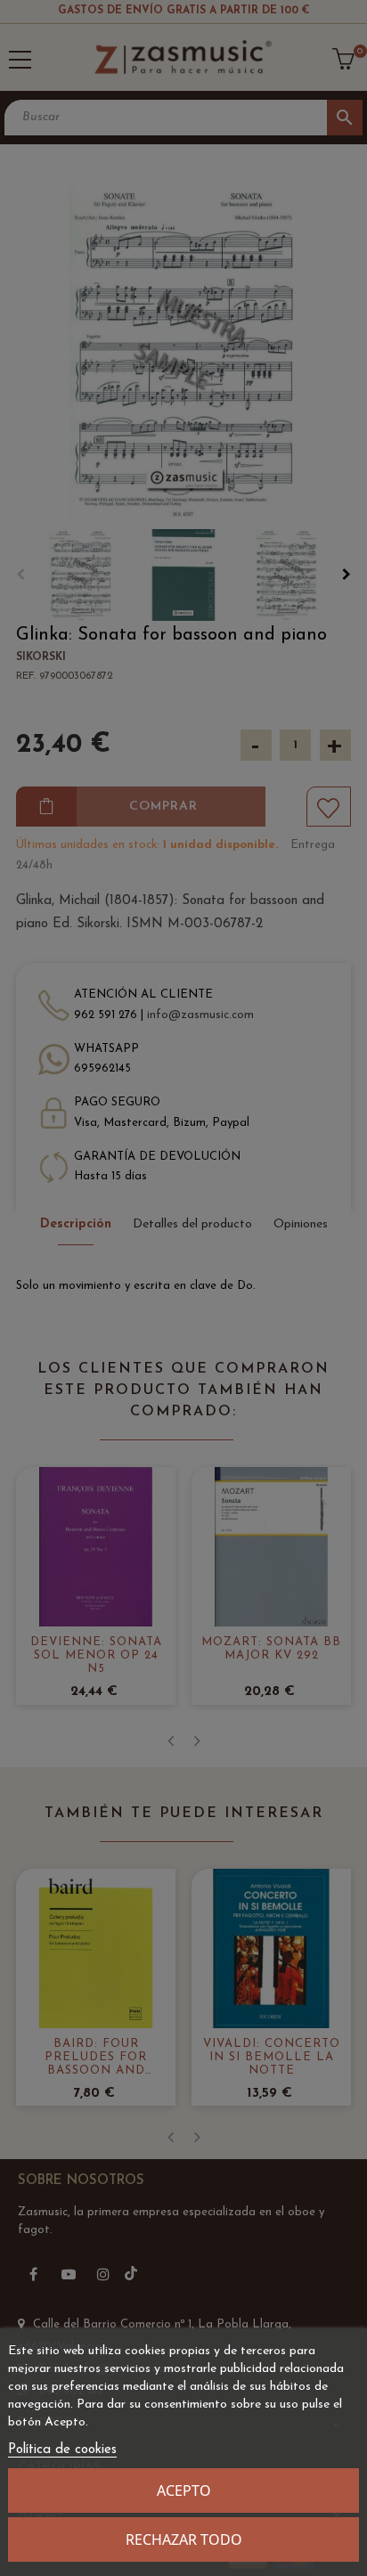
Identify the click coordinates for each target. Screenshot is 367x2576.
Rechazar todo (184, 2539)
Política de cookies (62, 2450)
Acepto (184, 2490)
